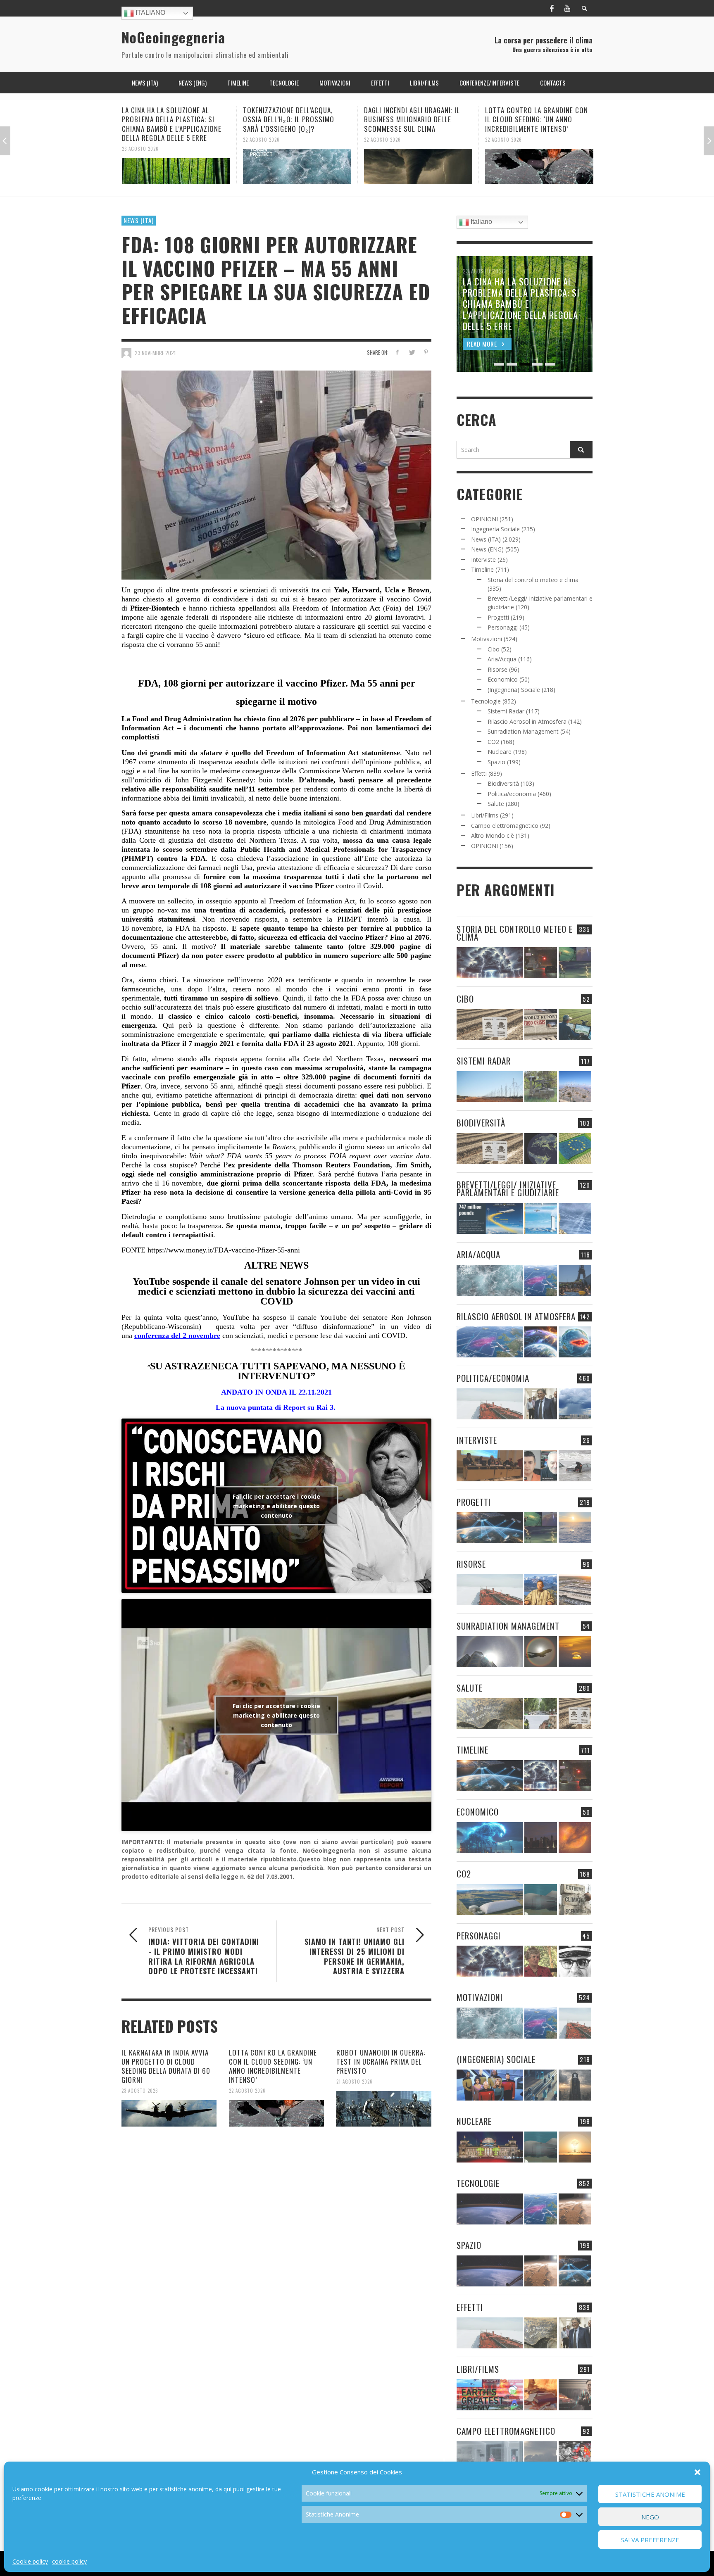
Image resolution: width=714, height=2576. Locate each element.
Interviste (483, 560)
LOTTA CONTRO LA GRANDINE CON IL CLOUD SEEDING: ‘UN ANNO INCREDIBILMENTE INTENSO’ (415, 119)
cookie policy (69, 2561)
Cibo (494, 649)
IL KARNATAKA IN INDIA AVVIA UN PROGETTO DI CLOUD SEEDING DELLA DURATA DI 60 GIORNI (166, 2066)
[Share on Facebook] (397, 352)
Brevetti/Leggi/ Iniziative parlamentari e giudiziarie (508, 1188)
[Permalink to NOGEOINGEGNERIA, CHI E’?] (490, 1466)
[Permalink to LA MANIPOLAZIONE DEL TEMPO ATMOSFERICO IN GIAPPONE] (541, 963)
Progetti (498, 617)
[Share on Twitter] (411, 352)
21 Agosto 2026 (503, 130)
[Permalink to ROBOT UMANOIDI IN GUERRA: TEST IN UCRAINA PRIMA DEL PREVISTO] (539, 162)
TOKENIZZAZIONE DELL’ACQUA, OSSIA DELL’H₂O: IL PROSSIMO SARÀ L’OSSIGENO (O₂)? (168, 119)
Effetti (479, 774)
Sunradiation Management (523, 731)
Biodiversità (503, 783)
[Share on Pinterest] (426, 352)
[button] (697, 2472)
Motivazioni (487, 639)
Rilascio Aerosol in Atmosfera (527, 721)
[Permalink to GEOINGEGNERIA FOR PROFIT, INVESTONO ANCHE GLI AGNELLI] (575, 1838)
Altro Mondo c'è (493, 835)
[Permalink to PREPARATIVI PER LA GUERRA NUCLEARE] (490, 2147)
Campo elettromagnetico (505, 826)
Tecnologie (486, 701)
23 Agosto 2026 (140, 2091)
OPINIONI (484, 519)
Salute (496, 804)
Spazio (496, 762)
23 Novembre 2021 (155, 353)
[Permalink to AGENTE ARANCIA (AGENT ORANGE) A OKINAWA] (490, 1714)
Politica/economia (512, 794)
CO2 (493, 742)
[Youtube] (567, 8)
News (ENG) (487, 549)
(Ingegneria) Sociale (514, 690)
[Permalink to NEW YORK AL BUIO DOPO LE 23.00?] (541, 1838)
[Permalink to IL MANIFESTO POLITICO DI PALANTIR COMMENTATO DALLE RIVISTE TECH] (575, 2085)
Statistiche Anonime (650, 2494)
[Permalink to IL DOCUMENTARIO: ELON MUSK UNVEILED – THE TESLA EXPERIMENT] (575, 2395)
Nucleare (500, 752)
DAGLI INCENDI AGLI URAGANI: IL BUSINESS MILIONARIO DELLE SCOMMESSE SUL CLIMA (291, 119)
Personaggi (503, 627)
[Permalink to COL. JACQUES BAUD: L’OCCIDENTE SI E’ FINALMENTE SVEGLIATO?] (541, 1466)
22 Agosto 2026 (140, 139)
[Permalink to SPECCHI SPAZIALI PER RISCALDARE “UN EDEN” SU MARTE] (575, 2209)
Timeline (482, 569)
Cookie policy (30, 2561)
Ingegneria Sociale (495, 529)
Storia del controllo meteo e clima (533, 580)
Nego (650, 2517)
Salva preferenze (650, 2540)
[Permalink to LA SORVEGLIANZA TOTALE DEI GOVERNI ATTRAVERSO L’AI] (541, 2085)
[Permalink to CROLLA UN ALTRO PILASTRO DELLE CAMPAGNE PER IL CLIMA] (575, 1900)
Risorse (497, 669)
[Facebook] (552, 8)
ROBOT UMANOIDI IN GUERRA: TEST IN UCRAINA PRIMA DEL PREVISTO (538, 115)
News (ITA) (139, 220)
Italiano (150, 13)
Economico (503, 679)
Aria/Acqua (502, 659)
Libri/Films (485, 815)
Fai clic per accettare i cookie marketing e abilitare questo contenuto (276, 1505)
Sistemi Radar (506, 711)
